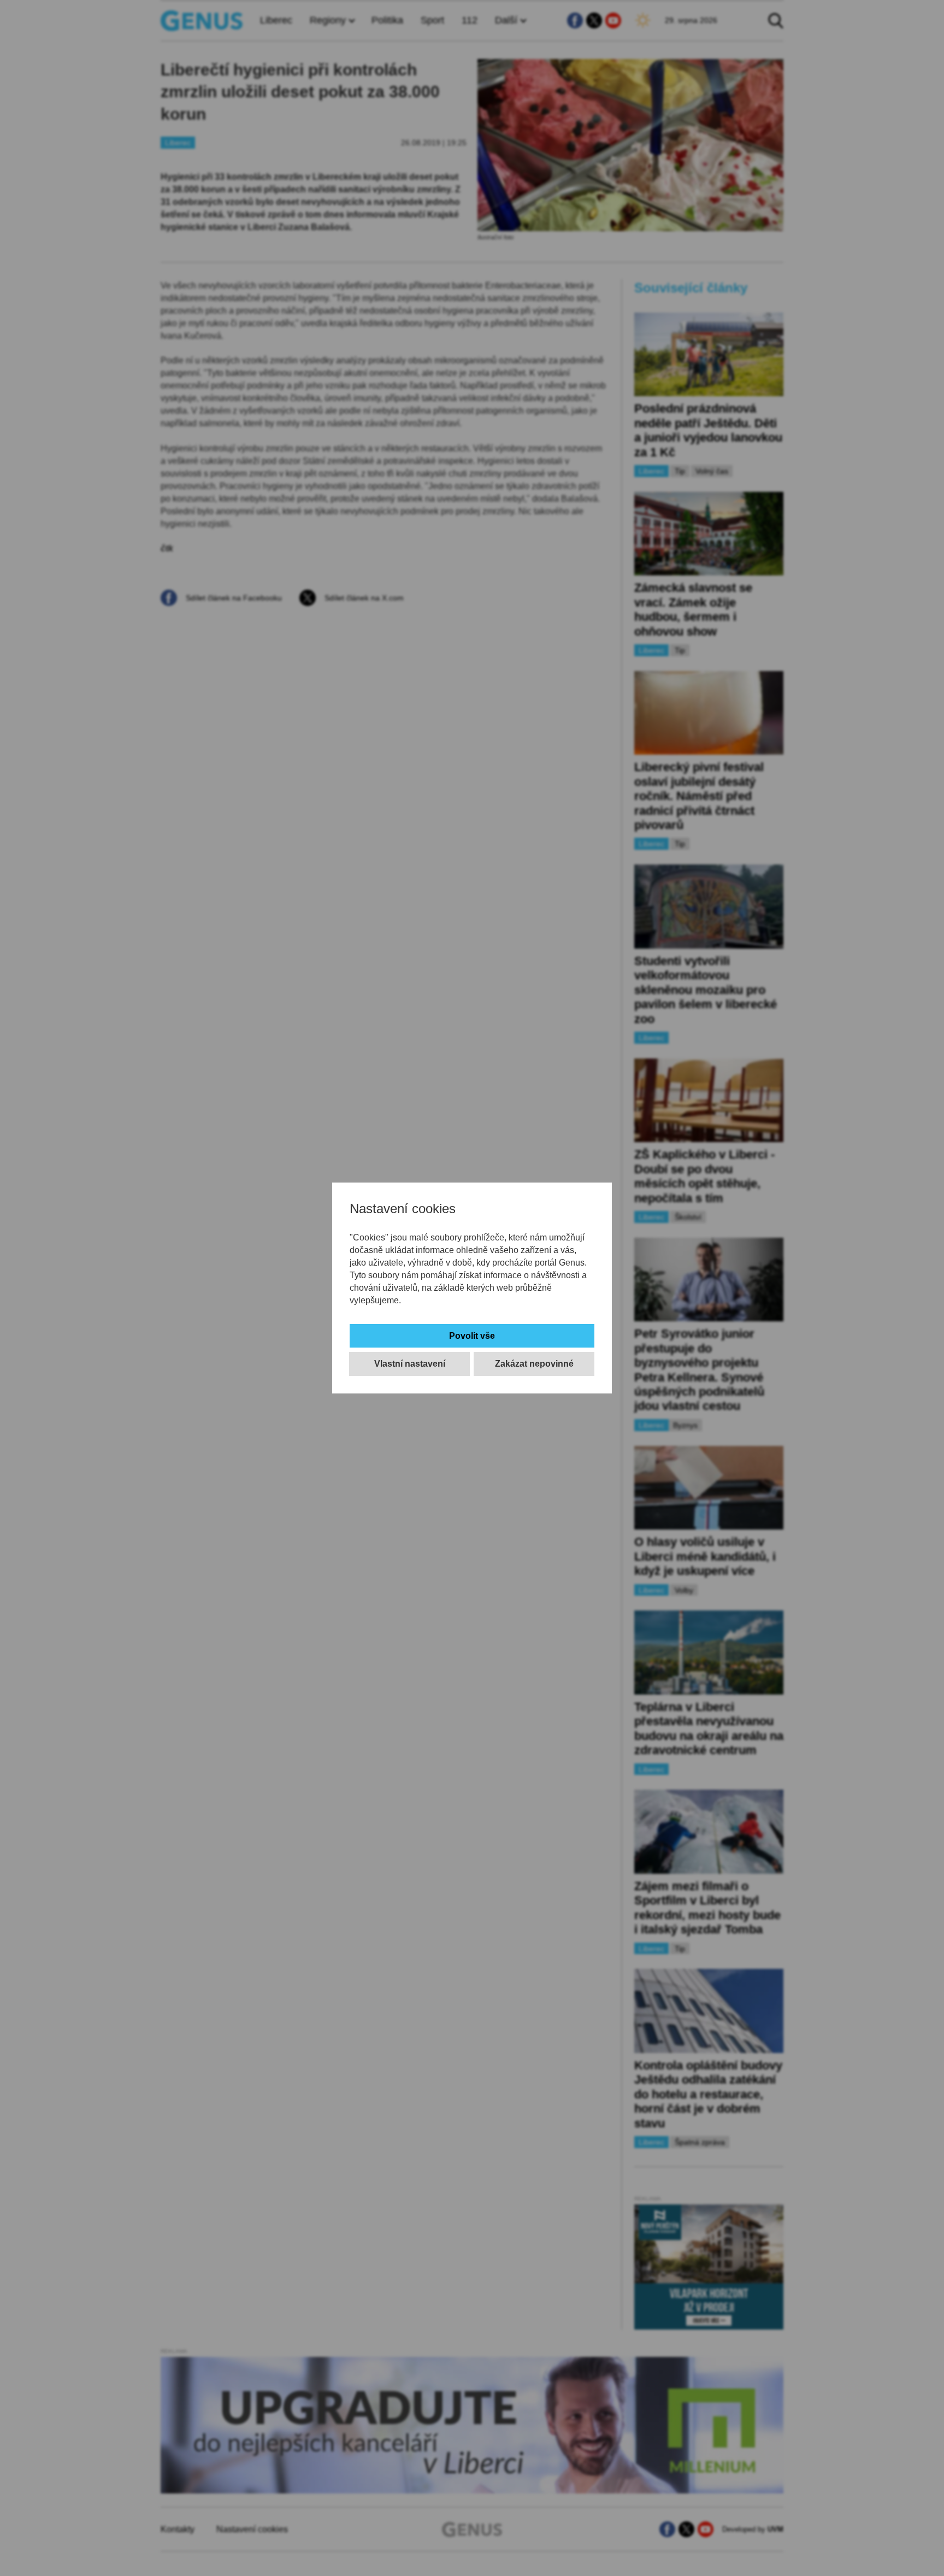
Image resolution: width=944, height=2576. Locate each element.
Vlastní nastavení (410, 1364)
